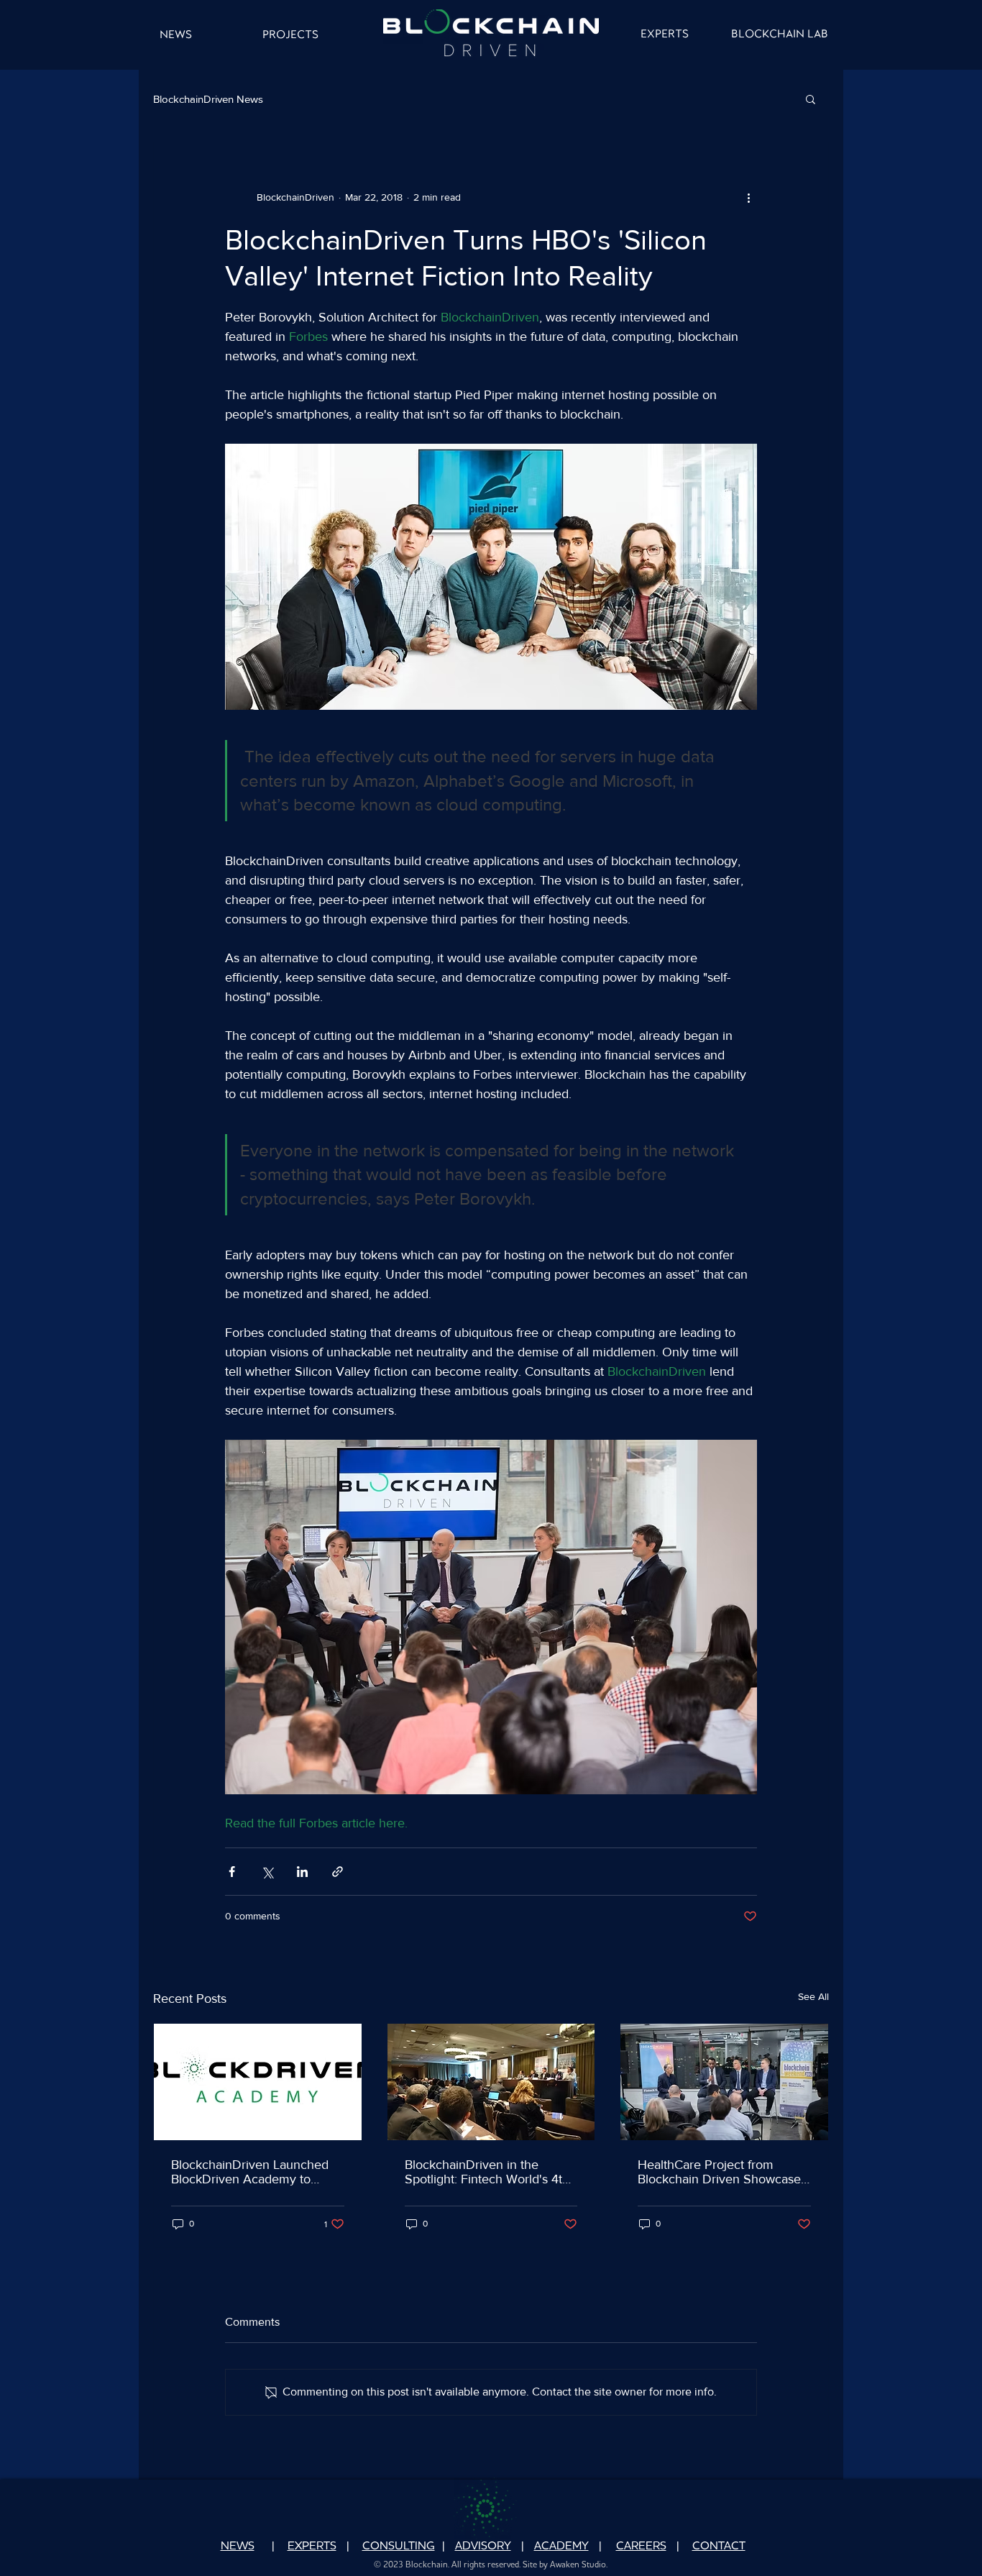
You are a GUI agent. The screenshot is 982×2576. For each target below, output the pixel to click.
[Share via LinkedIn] (302, 1872)
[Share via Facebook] (232, 1872)
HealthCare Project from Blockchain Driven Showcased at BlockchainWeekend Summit (723, 2172)
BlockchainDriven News (208, 99)
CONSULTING (399, 2547)
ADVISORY (483, 2547)
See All (813, 1996)
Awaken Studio (578, 2565)
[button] (811, 99)
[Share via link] (338, 1872)
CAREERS (641, 2547)
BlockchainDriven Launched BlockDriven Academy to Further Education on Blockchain (250, 2172)
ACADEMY (561, 2547)
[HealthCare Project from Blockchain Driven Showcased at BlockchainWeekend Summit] (724, 2082)
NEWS (238, 2547)
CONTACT (719, 2547)
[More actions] (748, 197)
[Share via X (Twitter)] (267, 1872)
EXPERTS (312, 2547)
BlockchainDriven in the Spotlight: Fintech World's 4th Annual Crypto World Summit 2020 (487, 2172)
